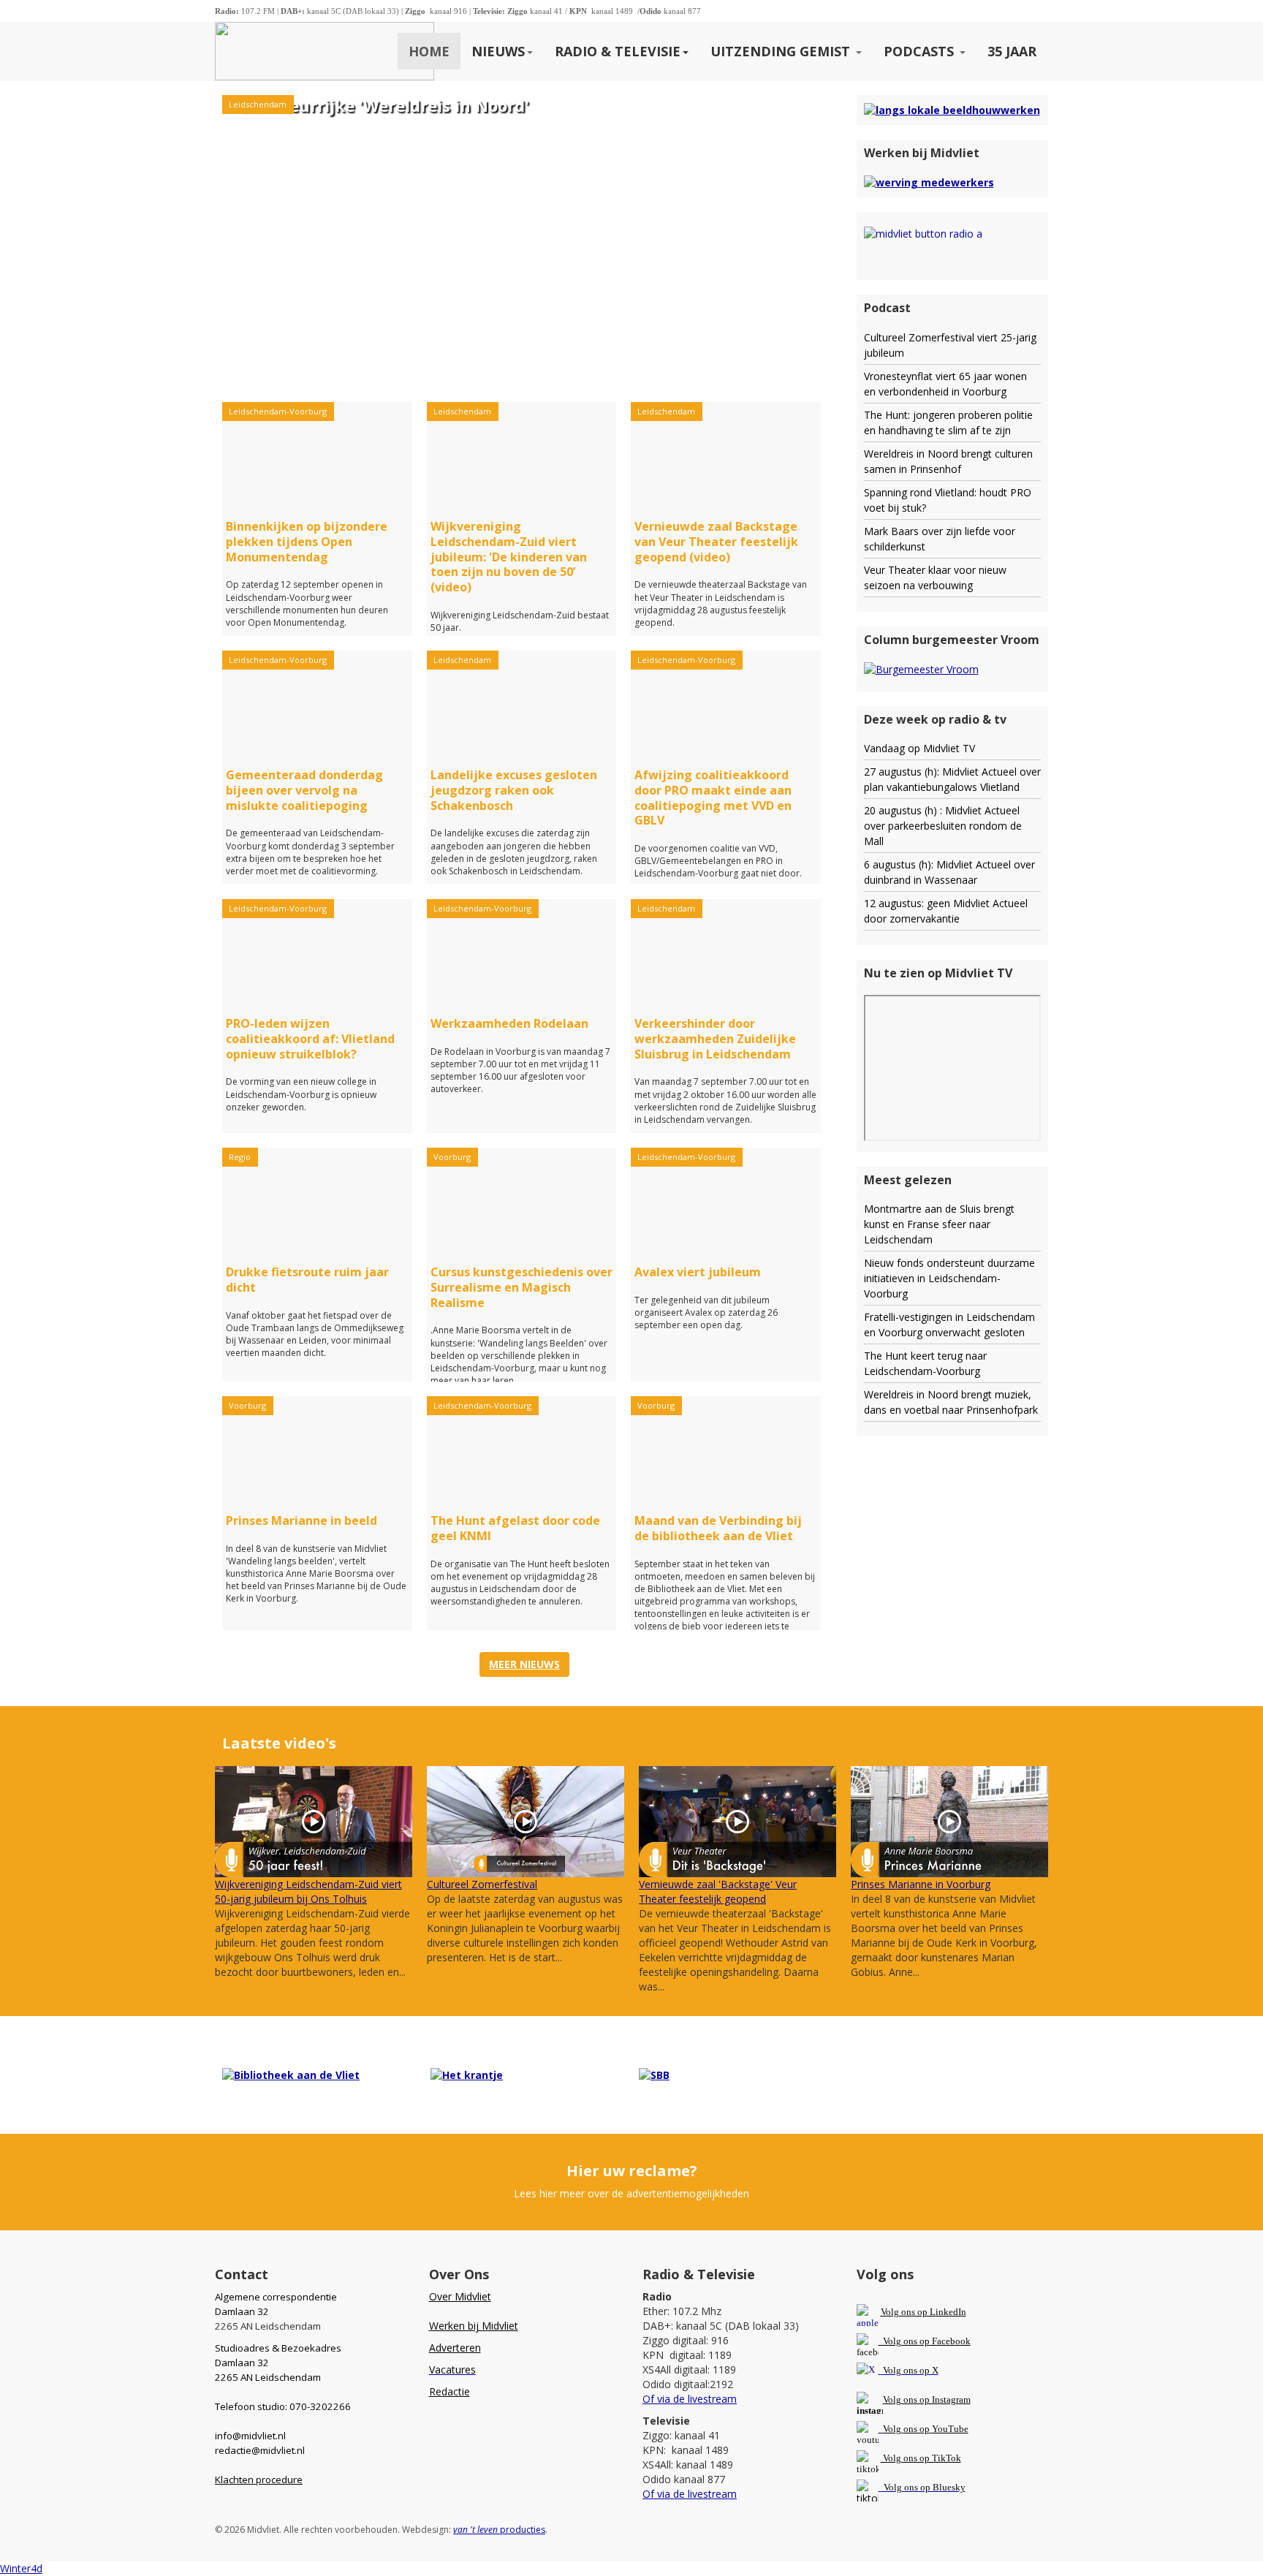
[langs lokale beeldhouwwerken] (952, 109)
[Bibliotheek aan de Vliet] (291, 2074)
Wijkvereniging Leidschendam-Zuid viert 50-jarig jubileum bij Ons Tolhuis (308, 1891)
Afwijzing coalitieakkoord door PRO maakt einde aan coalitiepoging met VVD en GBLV (713, 798)
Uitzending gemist (782, 51)
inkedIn (923, 2312)
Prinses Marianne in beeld (301, 1520)
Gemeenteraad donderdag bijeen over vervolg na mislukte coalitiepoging (304, 790)
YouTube (950, 2429)
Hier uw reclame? (632, 2171)
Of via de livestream (690, 2399)
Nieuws (498, 51)
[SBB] (654, 2074)
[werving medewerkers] (929, 182)
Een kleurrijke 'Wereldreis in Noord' (385, 105)
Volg (893, 2429)
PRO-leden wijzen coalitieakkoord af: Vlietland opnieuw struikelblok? (310, 1039)
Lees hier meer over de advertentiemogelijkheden (631, 2193)
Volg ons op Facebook (925, 2341)
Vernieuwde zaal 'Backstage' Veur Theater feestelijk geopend (718, 1891)
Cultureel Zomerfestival (482, 1884)
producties (499, 2530)
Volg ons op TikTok (921, 2458)
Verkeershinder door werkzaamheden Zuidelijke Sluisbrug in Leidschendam (715, 1039)
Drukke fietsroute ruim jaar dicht (307, 1280)
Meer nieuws (524, 1664)
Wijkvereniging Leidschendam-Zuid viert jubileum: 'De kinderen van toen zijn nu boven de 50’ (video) (509, 557)
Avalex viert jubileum (698, 1272)
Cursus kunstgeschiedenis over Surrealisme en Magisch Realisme (521, 1287)
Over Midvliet (460, 2296)
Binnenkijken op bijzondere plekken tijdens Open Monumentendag (307, 542)
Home (429, 51)
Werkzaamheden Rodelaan (509, 1023)
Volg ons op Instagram (927, 2399)
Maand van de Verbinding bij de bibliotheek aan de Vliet (718, 1528)
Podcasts (921, 51)
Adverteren (455, 2348)
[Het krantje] (467, 2074)
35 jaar (1012, 51)
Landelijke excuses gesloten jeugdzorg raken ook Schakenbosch (514, 790)
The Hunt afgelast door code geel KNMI (515, 1528)
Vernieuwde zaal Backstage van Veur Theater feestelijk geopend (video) (716, 542)
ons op (917, 2429)
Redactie (450, 2391)
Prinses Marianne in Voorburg (921, 1884)
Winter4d (21, 2568)
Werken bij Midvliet (474, 2326)
